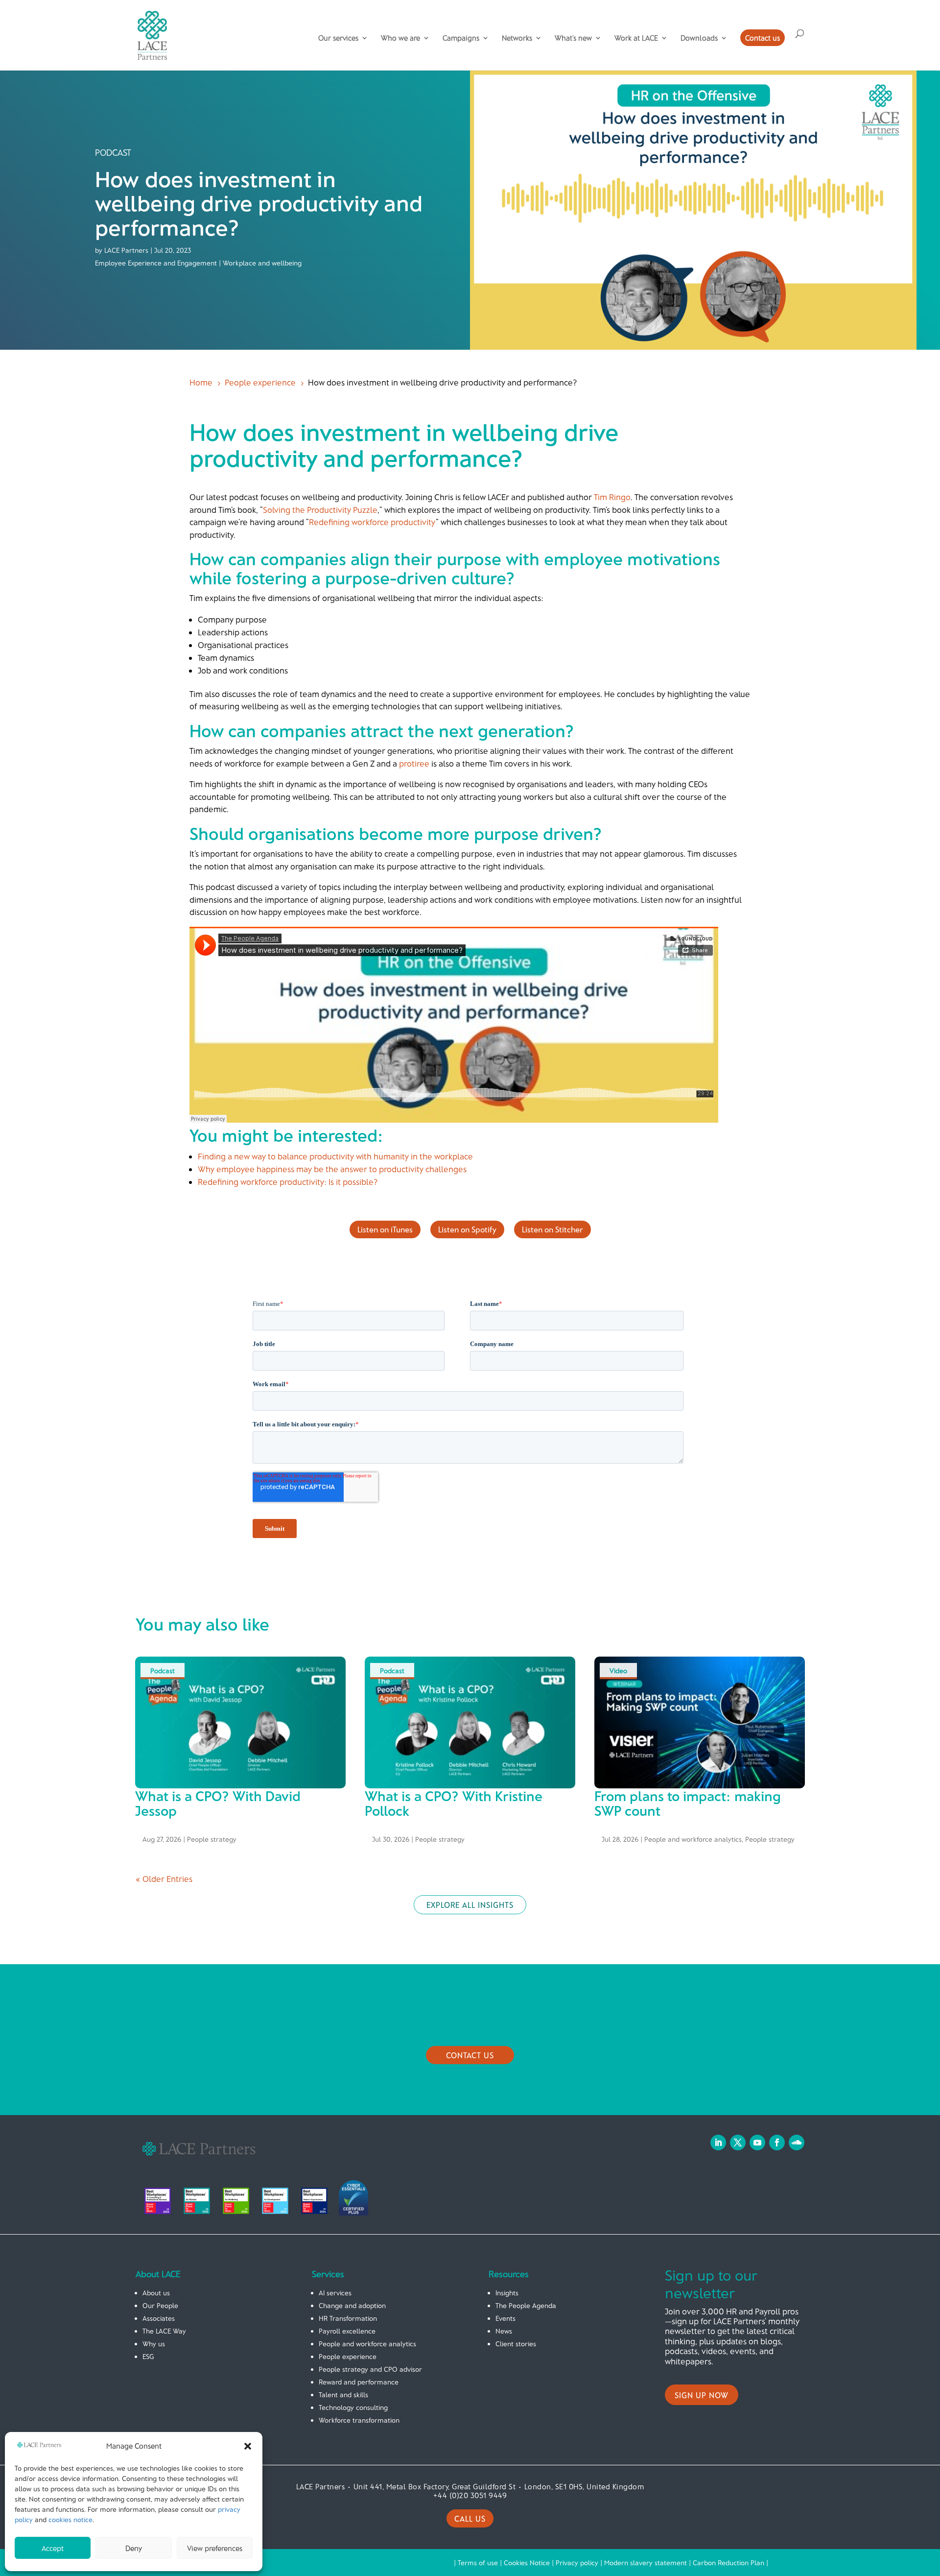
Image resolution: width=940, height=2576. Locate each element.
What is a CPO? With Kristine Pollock (454, 1803)
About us (156, 2293)
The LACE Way (164, 2331)
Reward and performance (359, 2382)
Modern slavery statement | (648, 2563)
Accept (53, 2548)
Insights (507, 2293)
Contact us (763, 38)
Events (505, 2318)
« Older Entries (164, 1878)
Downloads (699, 38)
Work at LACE (636, 38)
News (504, 2331)
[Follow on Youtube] (757, 2143)
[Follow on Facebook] (777, 2143)
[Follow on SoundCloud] (797, 2143)
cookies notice (70, 2519)
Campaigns (461, 38)
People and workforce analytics (693, 1839)
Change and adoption (352, 2305)
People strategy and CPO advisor (370, 2369)
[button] (248, 2446)
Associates (159, 2318)
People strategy (212, 1839)
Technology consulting (353, 2407)
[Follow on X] (738, 2143)
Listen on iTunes (385, 1229)
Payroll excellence (347, 2331)
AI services (335, 2293)
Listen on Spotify (467, 1229)
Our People (160, 2305)
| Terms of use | (479, 2563)
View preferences (215, 2548)
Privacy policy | (580, 2563)
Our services (338, 38)
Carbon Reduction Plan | (730, 2563)
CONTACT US (470, 2055)
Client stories (516, 2344)
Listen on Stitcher (552, 1229)
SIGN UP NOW (702, 2395)
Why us (154, 2344)
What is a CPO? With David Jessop (218, 1803)
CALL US (470, 2518)
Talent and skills (343, 2395)
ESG (148, 2356)
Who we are (400, 38)
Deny (134, 2548)
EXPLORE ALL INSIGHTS (470, 1905)
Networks (517, 38)
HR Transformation (348, 2318)
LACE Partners (126, 250)
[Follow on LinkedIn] (718, 2143)
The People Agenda (526, 2305)
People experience (348, 2356)
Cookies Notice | (530, 2563)
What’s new (573, 38)
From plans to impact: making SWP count (688, 1803)
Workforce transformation (359, 2420)
